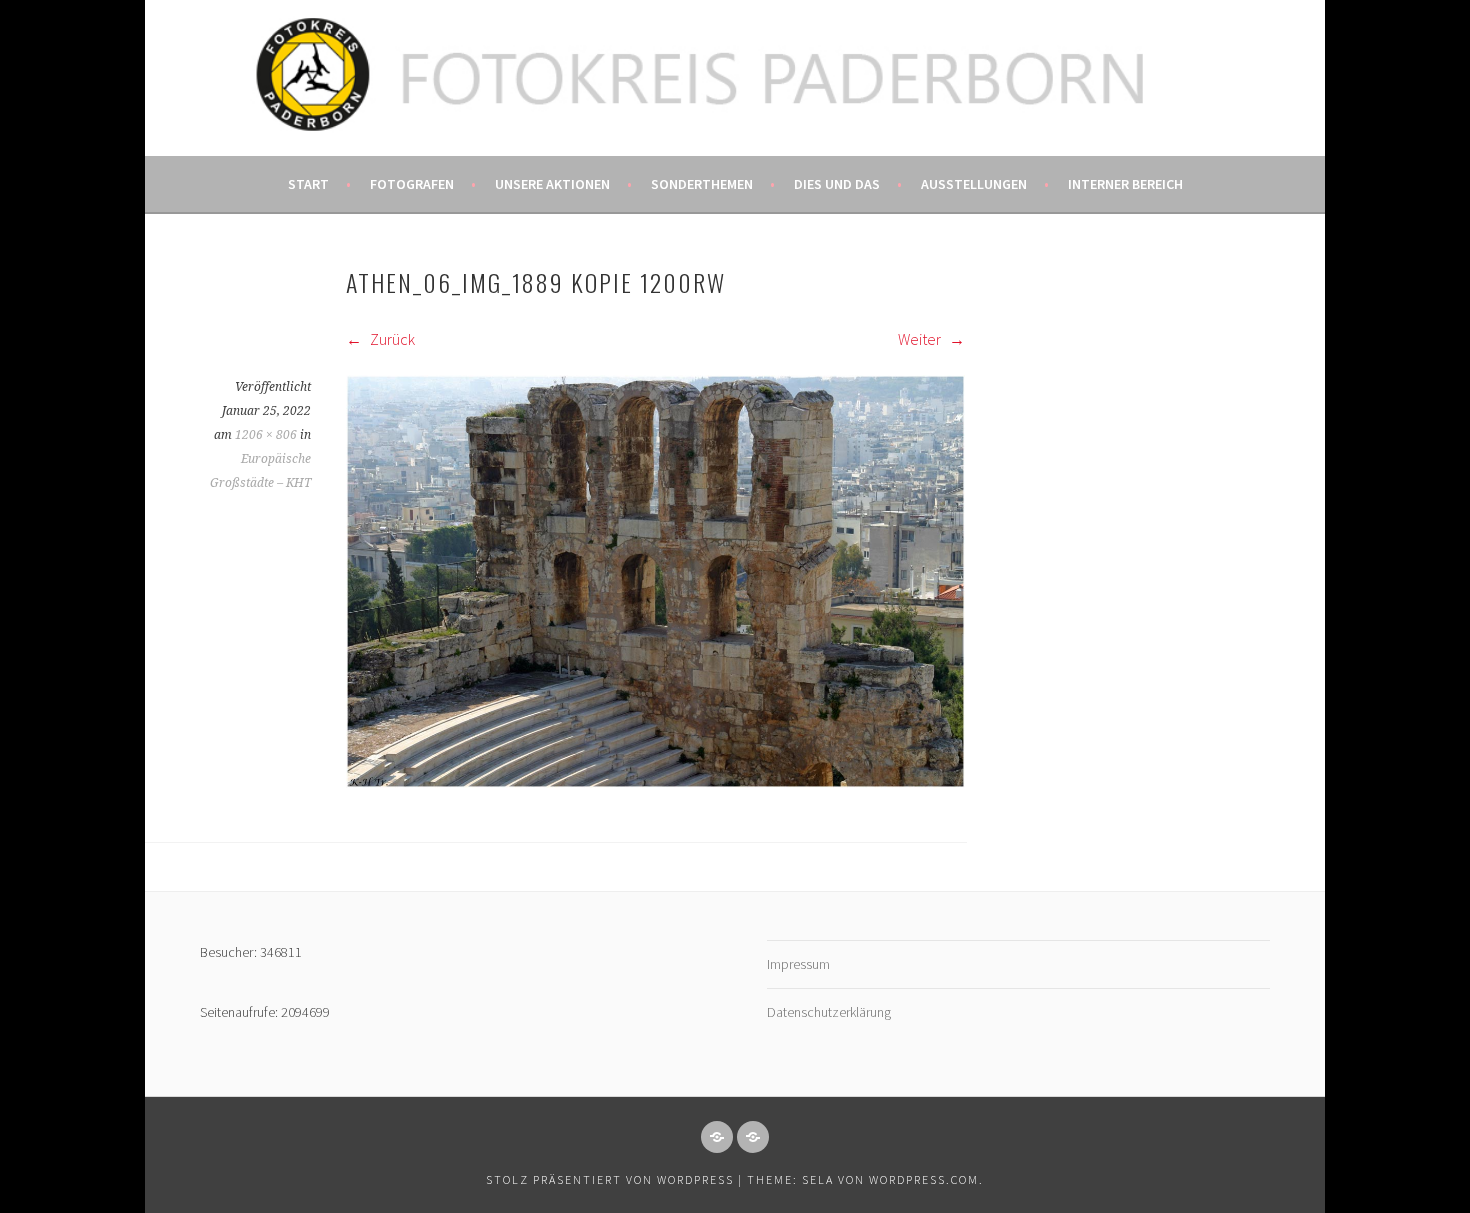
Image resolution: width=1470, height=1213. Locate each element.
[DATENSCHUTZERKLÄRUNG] (753, 1137)
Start (308, 184)
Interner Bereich (1125, 184)
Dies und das (837, 184)
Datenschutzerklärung (829, 1012)
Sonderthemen (702, 184)
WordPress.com (924, 1179)
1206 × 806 (266, 435)
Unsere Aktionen (552, 184)
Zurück (391, 339)
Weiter (921, 339)
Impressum (798, 964)
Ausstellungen (974, 184)
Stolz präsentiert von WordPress (610, 1179)
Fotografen (412, 184)
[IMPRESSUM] (717, 1137)
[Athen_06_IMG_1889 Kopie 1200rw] (655, 782)
